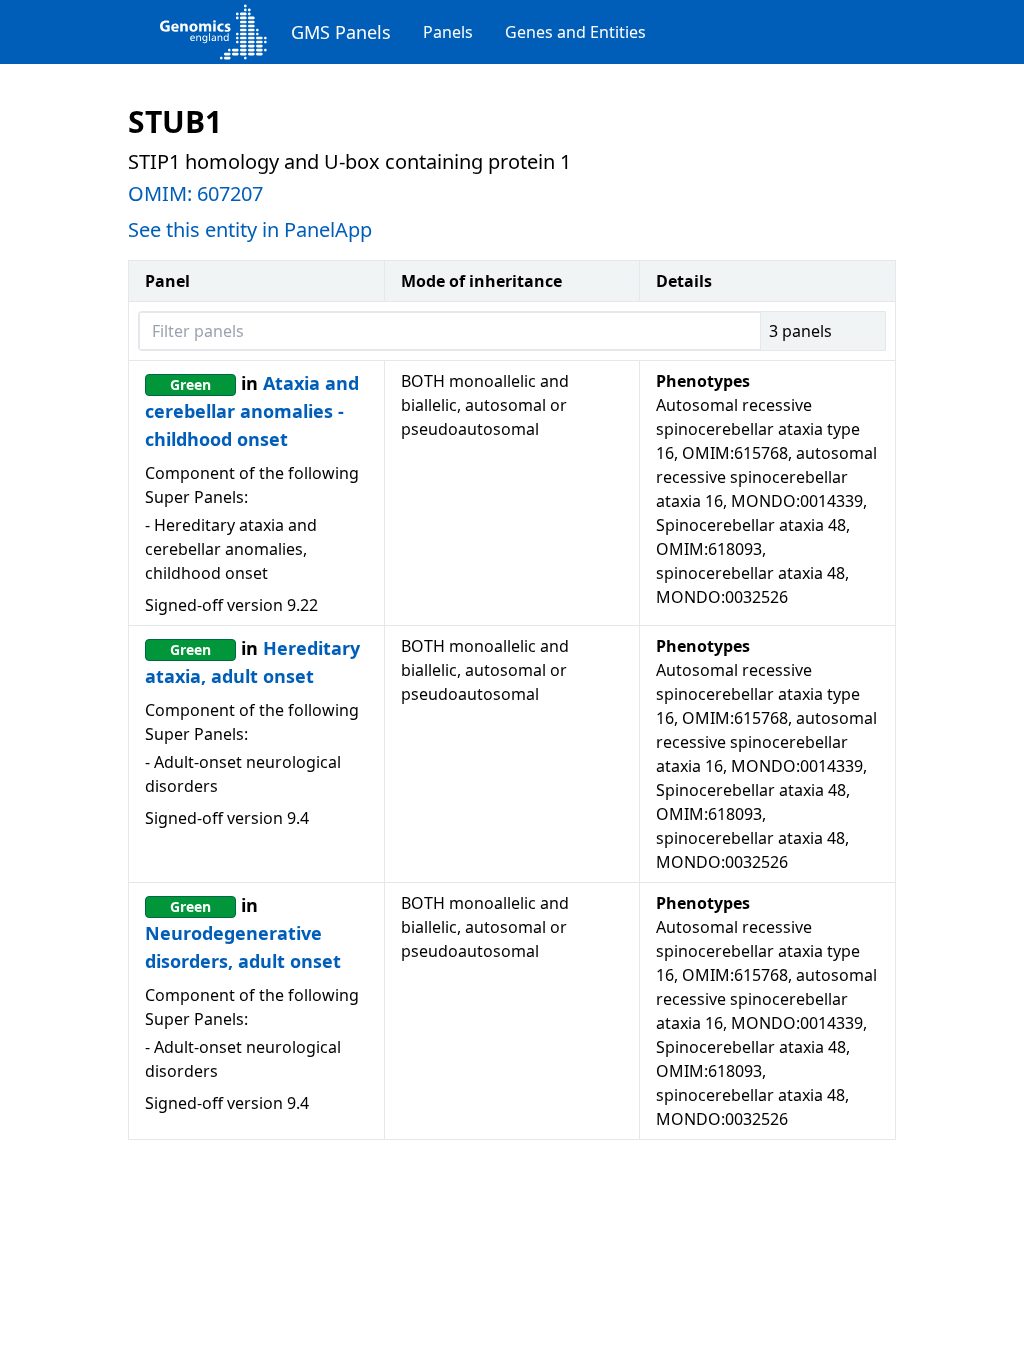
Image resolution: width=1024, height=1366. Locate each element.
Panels (448, 32)
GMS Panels (341, 32)
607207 (230, 193)
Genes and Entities (575, 32)
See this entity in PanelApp (250, 229)
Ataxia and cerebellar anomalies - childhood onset (252, 411)
